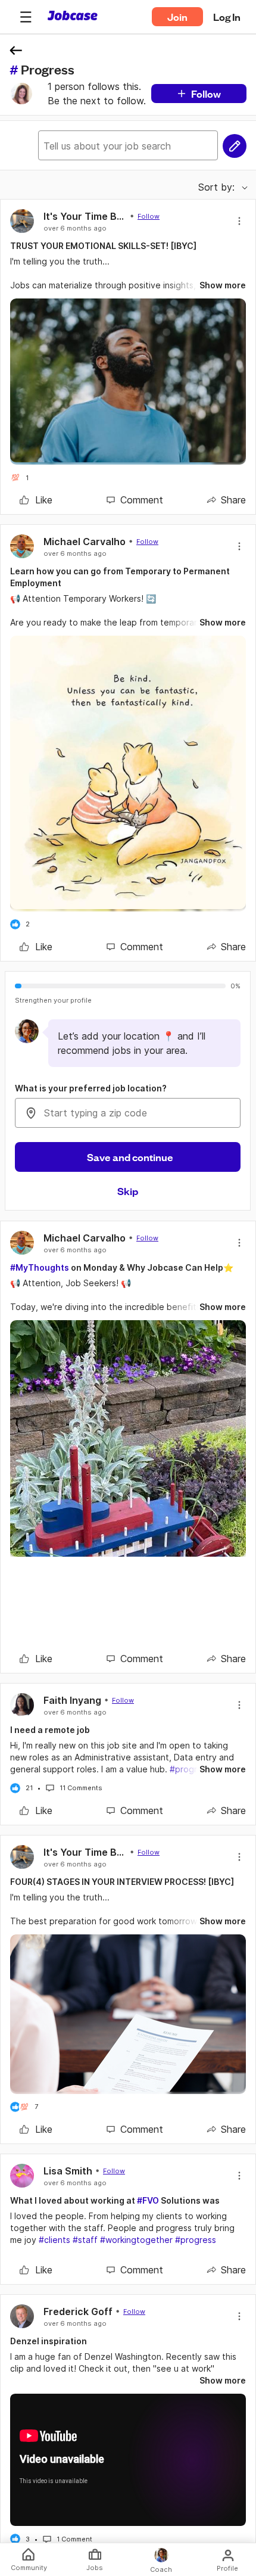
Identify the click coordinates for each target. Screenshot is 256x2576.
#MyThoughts (40, 1267)
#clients (54, 2240)
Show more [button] (223, 285)
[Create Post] (235, 146)
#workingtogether (136, 2240)
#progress (196, 2240)
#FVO (148, 2200)
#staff (85, 2240)
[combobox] (128, 1113)
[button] (26, 17)
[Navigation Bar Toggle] (26, 17)
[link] (36, 500)
